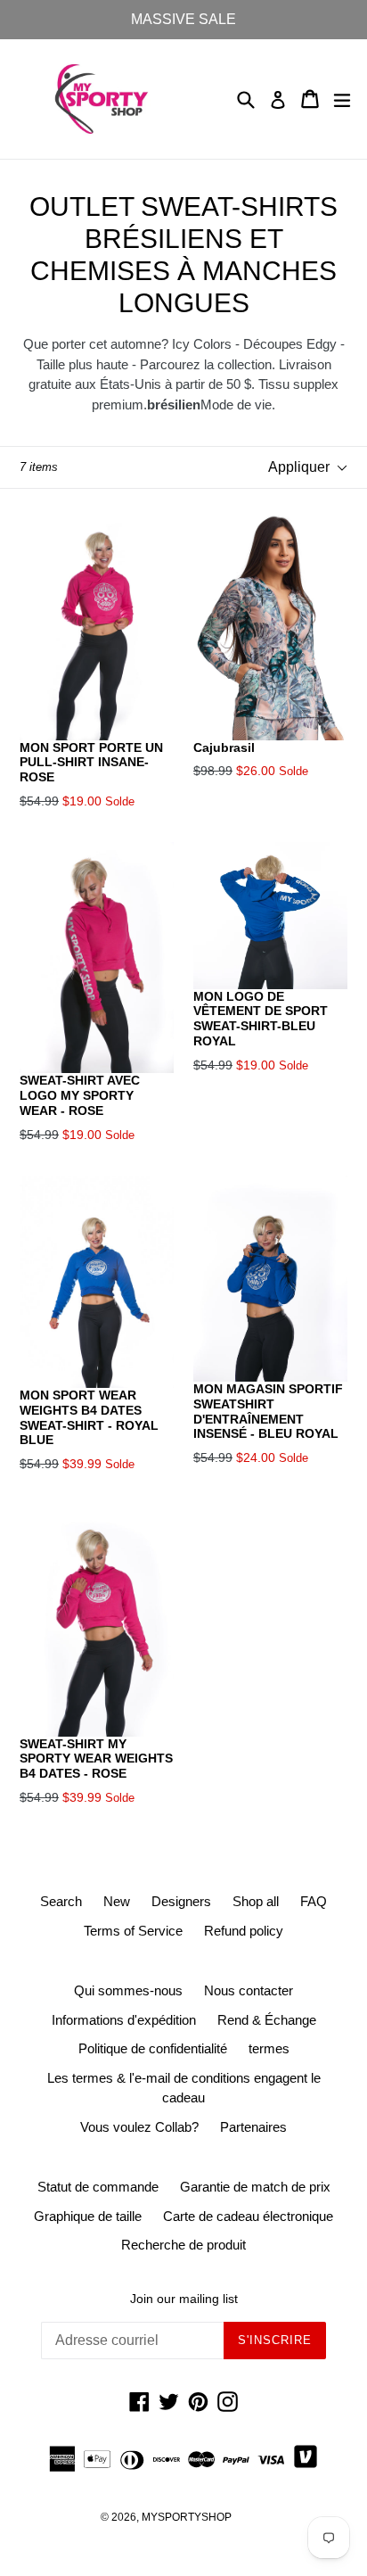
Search (61, 1901)
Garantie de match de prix (255, 2187)
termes (269, 2048)
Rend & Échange (267, 2020)
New (117, 1901)
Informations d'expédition (124, 2020)
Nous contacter (249, 1990)
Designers (181, 1901)
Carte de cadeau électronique (248, 2216)
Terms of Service (133, 1931)
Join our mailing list (184, 2299)
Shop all (256, 1901)
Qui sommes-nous (128, 1990)
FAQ (314, 1901)
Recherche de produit (183, 2245)
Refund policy (244, 1931)
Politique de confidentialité (153, 2048)
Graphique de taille (88, 2216)
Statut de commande (98, 2187)
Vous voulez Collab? (139, 2127)
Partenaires (253, 2127)
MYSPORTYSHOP (187, 2517)
